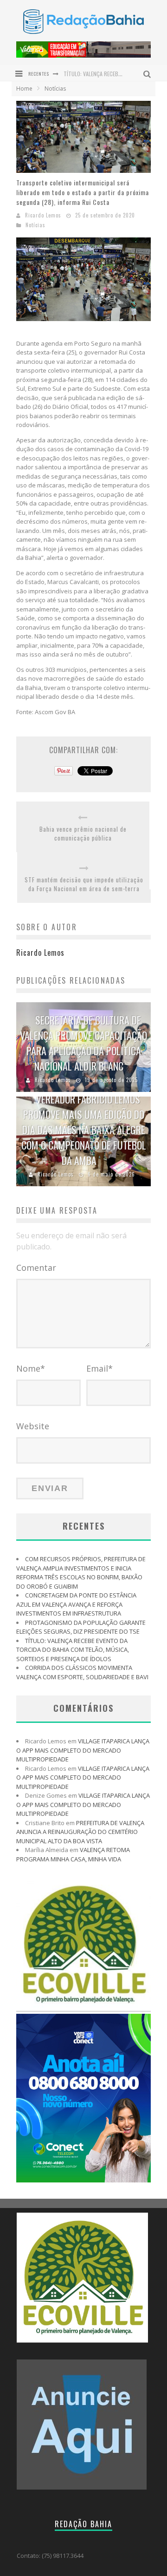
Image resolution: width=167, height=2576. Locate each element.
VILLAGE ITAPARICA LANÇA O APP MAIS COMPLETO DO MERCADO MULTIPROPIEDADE (83, 1750)
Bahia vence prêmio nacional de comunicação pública (83, 834)
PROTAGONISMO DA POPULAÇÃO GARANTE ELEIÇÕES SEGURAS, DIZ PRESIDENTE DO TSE (81, 1627)
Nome (31, 1368)
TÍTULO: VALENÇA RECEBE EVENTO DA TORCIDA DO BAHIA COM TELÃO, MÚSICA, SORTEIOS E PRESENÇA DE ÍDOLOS (73, 1650)
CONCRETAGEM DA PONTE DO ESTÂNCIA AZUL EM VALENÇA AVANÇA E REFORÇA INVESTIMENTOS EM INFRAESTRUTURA (76, 1604)
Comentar (36, 1268)
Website (33, 1426)
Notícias (35, 225)
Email (100, 1368)
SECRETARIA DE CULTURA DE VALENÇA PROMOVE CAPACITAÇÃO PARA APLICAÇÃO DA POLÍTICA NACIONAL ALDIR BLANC (83, 1043)
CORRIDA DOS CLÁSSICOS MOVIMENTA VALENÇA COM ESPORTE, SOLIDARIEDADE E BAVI (82, 1672)
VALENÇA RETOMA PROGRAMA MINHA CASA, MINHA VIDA (73, 1854)
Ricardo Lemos (43, 215)
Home (24, 89)
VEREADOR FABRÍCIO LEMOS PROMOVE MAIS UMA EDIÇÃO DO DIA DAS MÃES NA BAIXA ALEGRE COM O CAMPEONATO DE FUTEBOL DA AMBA (84, 1130)
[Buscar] (148, 73)
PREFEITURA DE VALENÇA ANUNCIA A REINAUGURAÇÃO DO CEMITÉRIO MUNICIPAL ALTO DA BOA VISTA (80, 1832)
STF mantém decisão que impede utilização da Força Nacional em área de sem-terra (84, 884)
